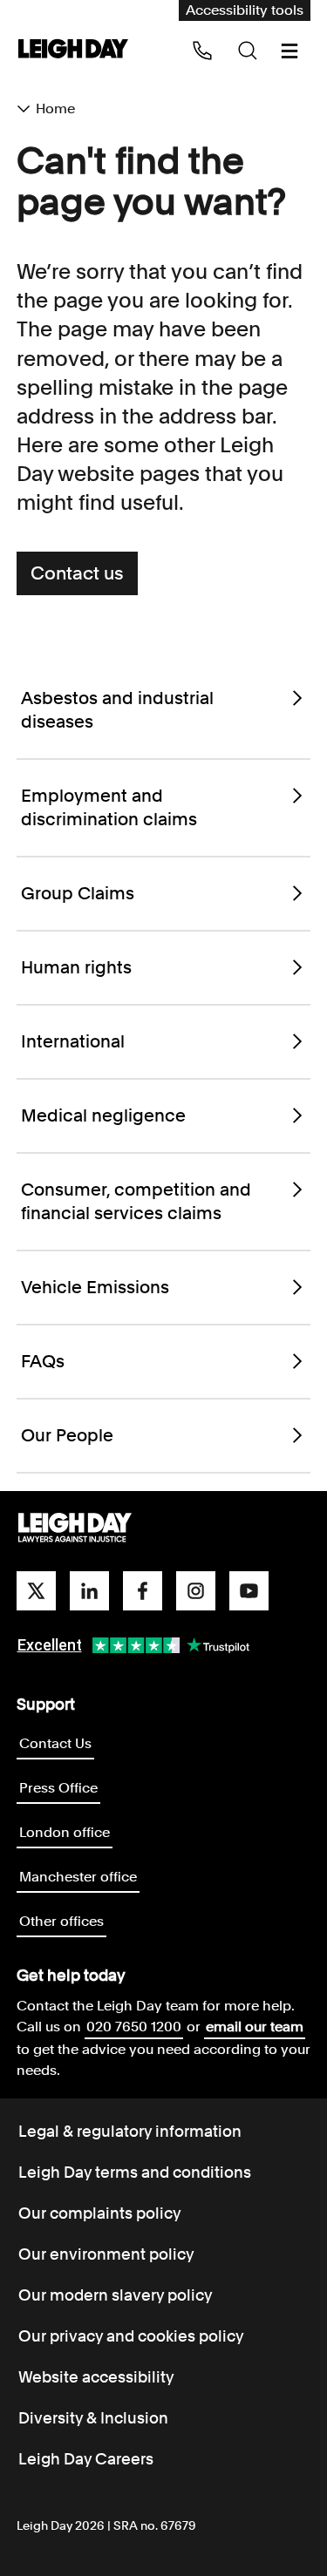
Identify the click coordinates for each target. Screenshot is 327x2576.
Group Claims (78, 893)
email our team (255, 2027)
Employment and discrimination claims (109, 807)
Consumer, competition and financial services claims (136, 1201)
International (73, 1041)
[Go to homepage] (75, 1529)
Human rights (76, 967)
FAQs (43, 1361)
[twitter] (36, 1591)
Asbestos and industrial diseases (117, 710)
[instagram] (196, 1591)
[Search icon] (248, 51)
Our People (67, 1435)
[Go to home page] (73, 50)
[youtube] (249, 1591)
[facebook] (143, 1591)
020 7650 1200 (134, 2027)
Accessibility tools (245, 10)
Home (55, 108)
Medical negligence (103, 1115)
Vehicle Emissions (95, 1287)
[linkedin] (89, 1591)
